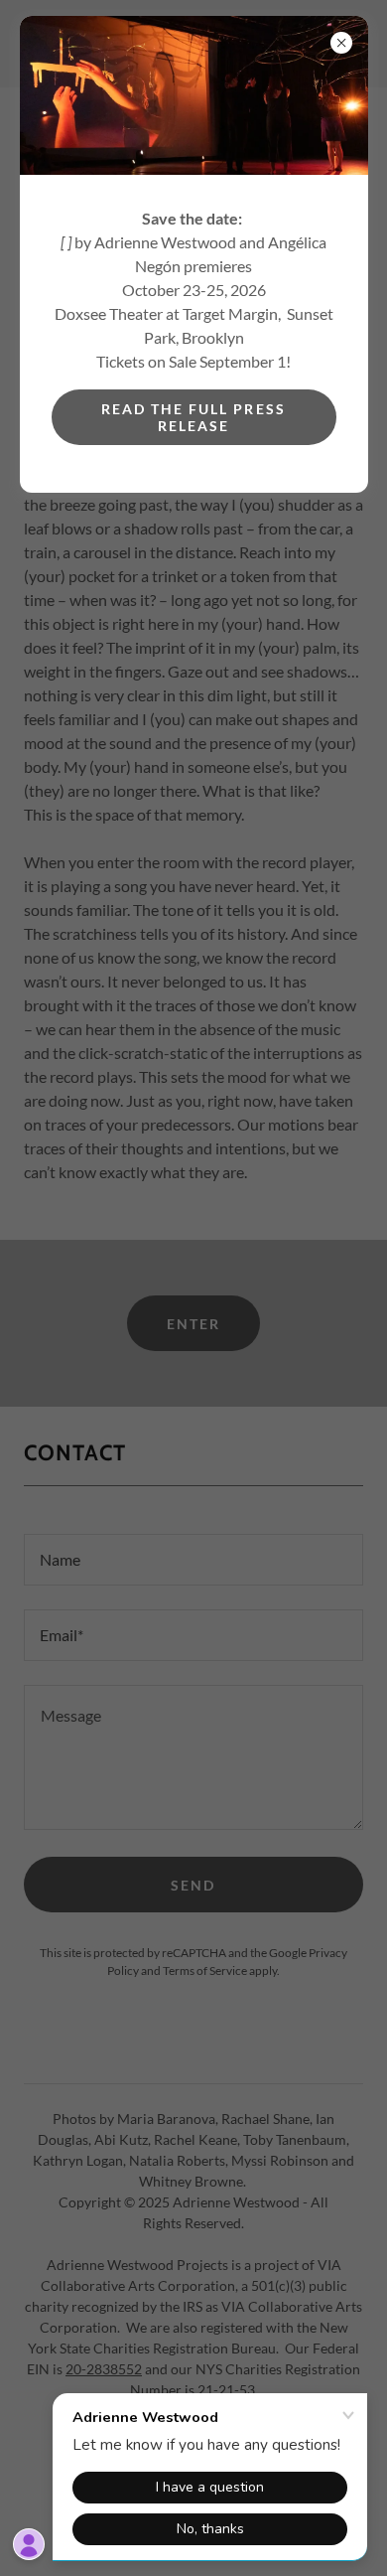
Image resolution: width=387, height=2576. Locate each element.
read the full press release (193, 417)
